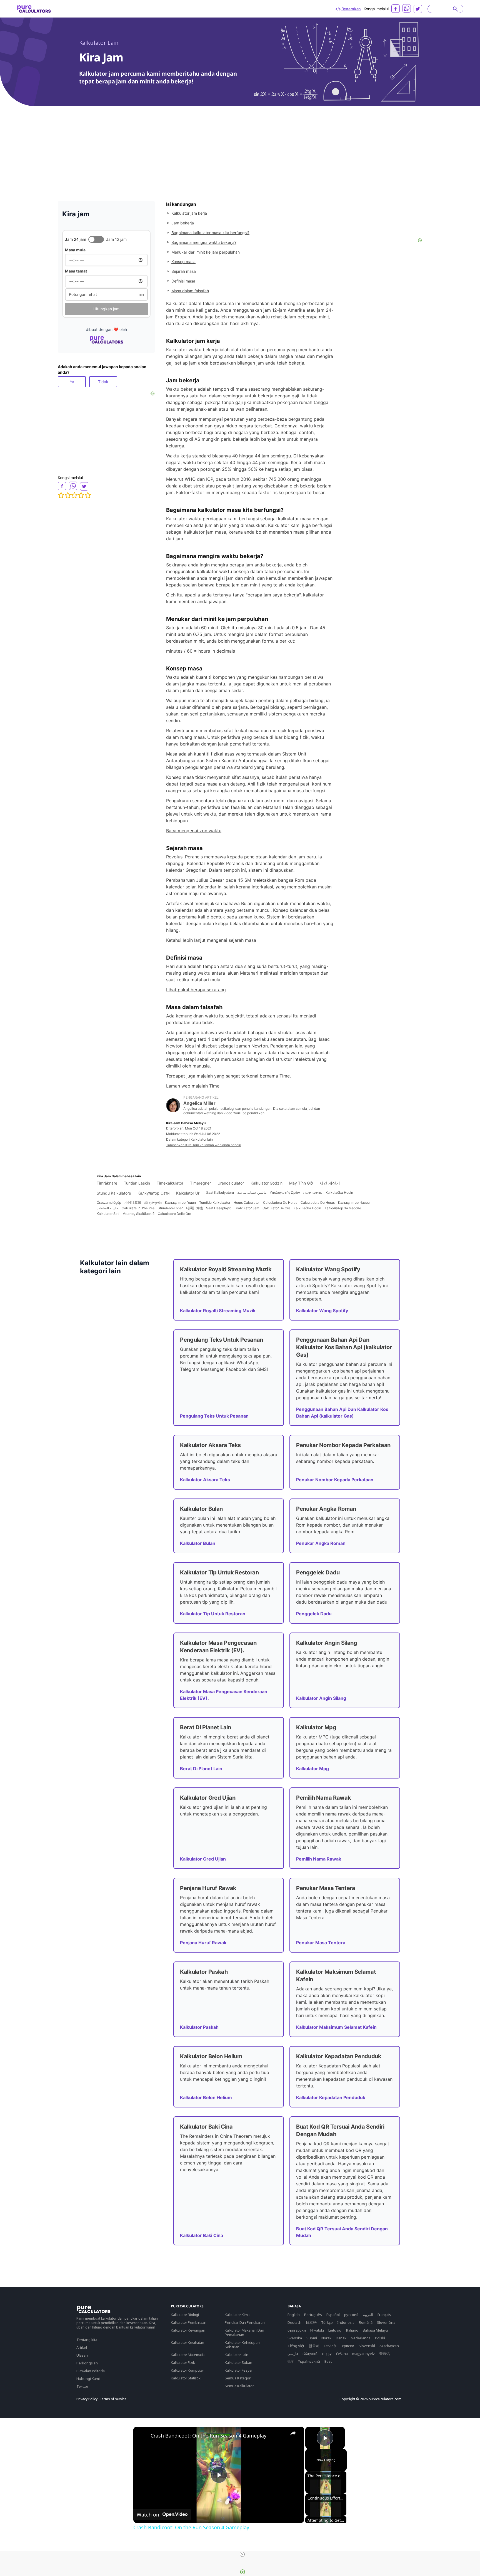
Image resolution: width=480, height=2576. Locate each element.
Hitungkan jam (106, 309)
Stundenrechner (170, 1208)
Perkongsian (87, 2363)
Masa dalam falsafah (190, 291)
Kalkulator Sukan (238, 2362)
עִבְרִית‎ (327, 2354)
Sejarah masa (184, 271)
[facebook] (396, 9)
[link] (142, 2436)
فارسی (293, 2354)
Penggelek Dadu (314, 1614)
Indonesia (346, 2322)
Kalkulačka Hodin (339, 1192)
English (294, 2315)
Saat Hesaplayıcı (219, 1208)
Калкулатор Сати (153, 1193)
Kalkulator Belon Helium (206, 2097)
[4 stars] (81, 495)
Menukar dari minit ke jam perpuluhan (206, 252)
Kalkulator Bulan (198, 1543)
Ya (72, 382)
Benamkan (351, 9)
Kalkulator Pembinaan (189, 2322)
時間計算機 (194, 1208)
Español (333, 2315)
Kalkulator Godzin (267, 1183)
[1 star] (61, 495)
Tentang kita (87, 2340)
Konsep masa (183, 262)
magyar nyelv (363, 2354)
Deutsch (294, 2322)
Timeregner (200, 1183)
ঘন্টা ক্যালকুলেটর (153, 1202)
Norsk (326, 2338)
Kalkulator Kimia (237, 2315)
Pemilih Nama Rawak (319, 1859)
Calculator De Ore (276, 1208)
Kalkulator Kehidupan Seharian (242, 2345)
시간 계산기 (330, 1183)
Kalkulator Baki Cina (202, 2235)
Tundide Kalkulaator (215, 1202)
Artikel (82, 2347)
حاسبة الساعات (107, 1208)
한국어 (314, 2346)
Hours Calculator (247, 1202)
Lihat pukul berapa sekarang (196, 990)
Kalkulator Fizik (183, 2362)
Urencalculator (231, 1183)
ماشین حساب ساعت (252, 1192)
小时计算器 (133, 1202)
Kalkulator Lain (99, 43)
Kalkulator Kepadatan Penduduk (331, 2097)
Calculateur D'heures (138, 1208)
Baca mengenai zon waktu (194, 831)
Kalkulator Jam (247, 1208)
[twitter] (418, 9)
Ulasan (82, 2355)
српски (348, 2346)
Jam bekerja (183, 223)
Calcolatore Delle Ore (174, 1214)
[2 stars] (68, 495)
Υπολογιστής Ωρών (285, 1192)
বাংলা (291, 2361)
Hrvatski (317, 2330)
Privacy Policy (87, 2399)
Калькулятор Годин (180, 1202)
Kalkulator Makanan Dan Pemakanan (244, 2332)
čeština (342, 2354)
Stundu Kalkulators (114, 1193)
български (297, 2330)
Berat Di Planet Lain (201, 1768)
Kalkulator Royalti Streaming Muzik (218, 1311)
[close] (242, 2554)
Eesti (328, 2361)
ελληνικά (310, 2354)
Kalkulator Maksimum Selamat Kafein (336, 2027)
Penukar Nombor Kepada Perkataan (335, 1480)
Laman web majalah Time (193, 1086)
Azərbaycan (389, 2346)
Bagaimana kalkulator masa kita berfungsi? (210, 233)
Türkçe (327, 2322)
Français (384, 2315)
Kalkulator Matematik (188, 2355)
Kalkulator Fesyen (239, 2370)
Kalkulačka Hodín (307, 1208)
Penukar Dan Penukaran (245, 2322)
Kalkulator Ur (188, 1193)
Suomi (312, 2338)
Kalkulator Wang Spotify (322, 1311)
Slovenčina (386, 2322)
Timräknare (107, 1183)
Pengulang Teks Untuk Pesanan (214, 1416)
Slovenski (367, 2346)
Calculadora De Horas (280, 1202)
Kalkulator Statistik (186, 2378)
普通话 (385, 2354)
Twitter (82, 2386)
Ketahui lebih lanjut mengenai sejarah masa (211, 940)
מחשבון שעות (313, 1192)
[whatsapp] (407, 8)
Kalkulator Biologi (185, 2315)
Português (313, 2315)
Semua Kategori (238, 2378)
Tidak (103, 382)
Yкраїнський (309, 2361)
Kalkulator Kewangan (188, 2330)
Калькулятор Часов (354, 1202)
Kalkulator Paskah (199, 2027)
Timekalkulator (170, 1183)
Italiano (352, 2330)
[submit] (455, 9)
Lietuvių (335, 2330)
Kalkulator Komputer (187, 2370)
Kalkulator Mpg (312, 1768)
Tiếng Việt (296, 2346)
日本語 (311, 2322)
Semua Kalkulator (239, 2386)
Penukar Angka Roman (321, 1543)
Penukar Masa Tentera (321, 1943)
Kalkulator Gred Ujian (203, 1859)
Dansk (341, 2338)
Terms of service (113, 2399)
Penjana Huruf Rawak (203, 1943)
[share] (293, 2433)
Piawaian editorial (91, 2371)
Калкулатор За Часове (343, 1208)
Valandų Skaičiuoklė (139, 1214)
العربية (368, 2315)
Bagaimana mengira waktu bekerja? (204, 242)
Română (366, 2322)
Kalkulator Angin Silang (321, 1698)
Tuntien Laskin (137, 1183)
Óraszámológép (109, 1202)
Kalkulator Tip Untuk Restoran (213, 1614)
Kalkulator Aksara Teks (205, 1480)
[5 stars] (88, 495)
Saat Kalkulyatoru (220, 1192)
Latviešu (331, 2346)
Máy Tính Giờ (301, 1183)
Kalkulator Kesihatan (187, 2342)
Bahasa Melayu (375, 2330)
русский (351, 2315)
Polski (380, 2338)
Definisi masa (183, 281)
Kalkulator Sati (108, 1214)
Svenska (295, 2338)
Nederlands (361, 2338)
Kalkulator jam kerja (189, 213)
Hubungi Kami (88, 2379)
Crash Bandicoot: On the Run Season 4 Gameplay (208, 2436)
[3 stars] (74, 495)
